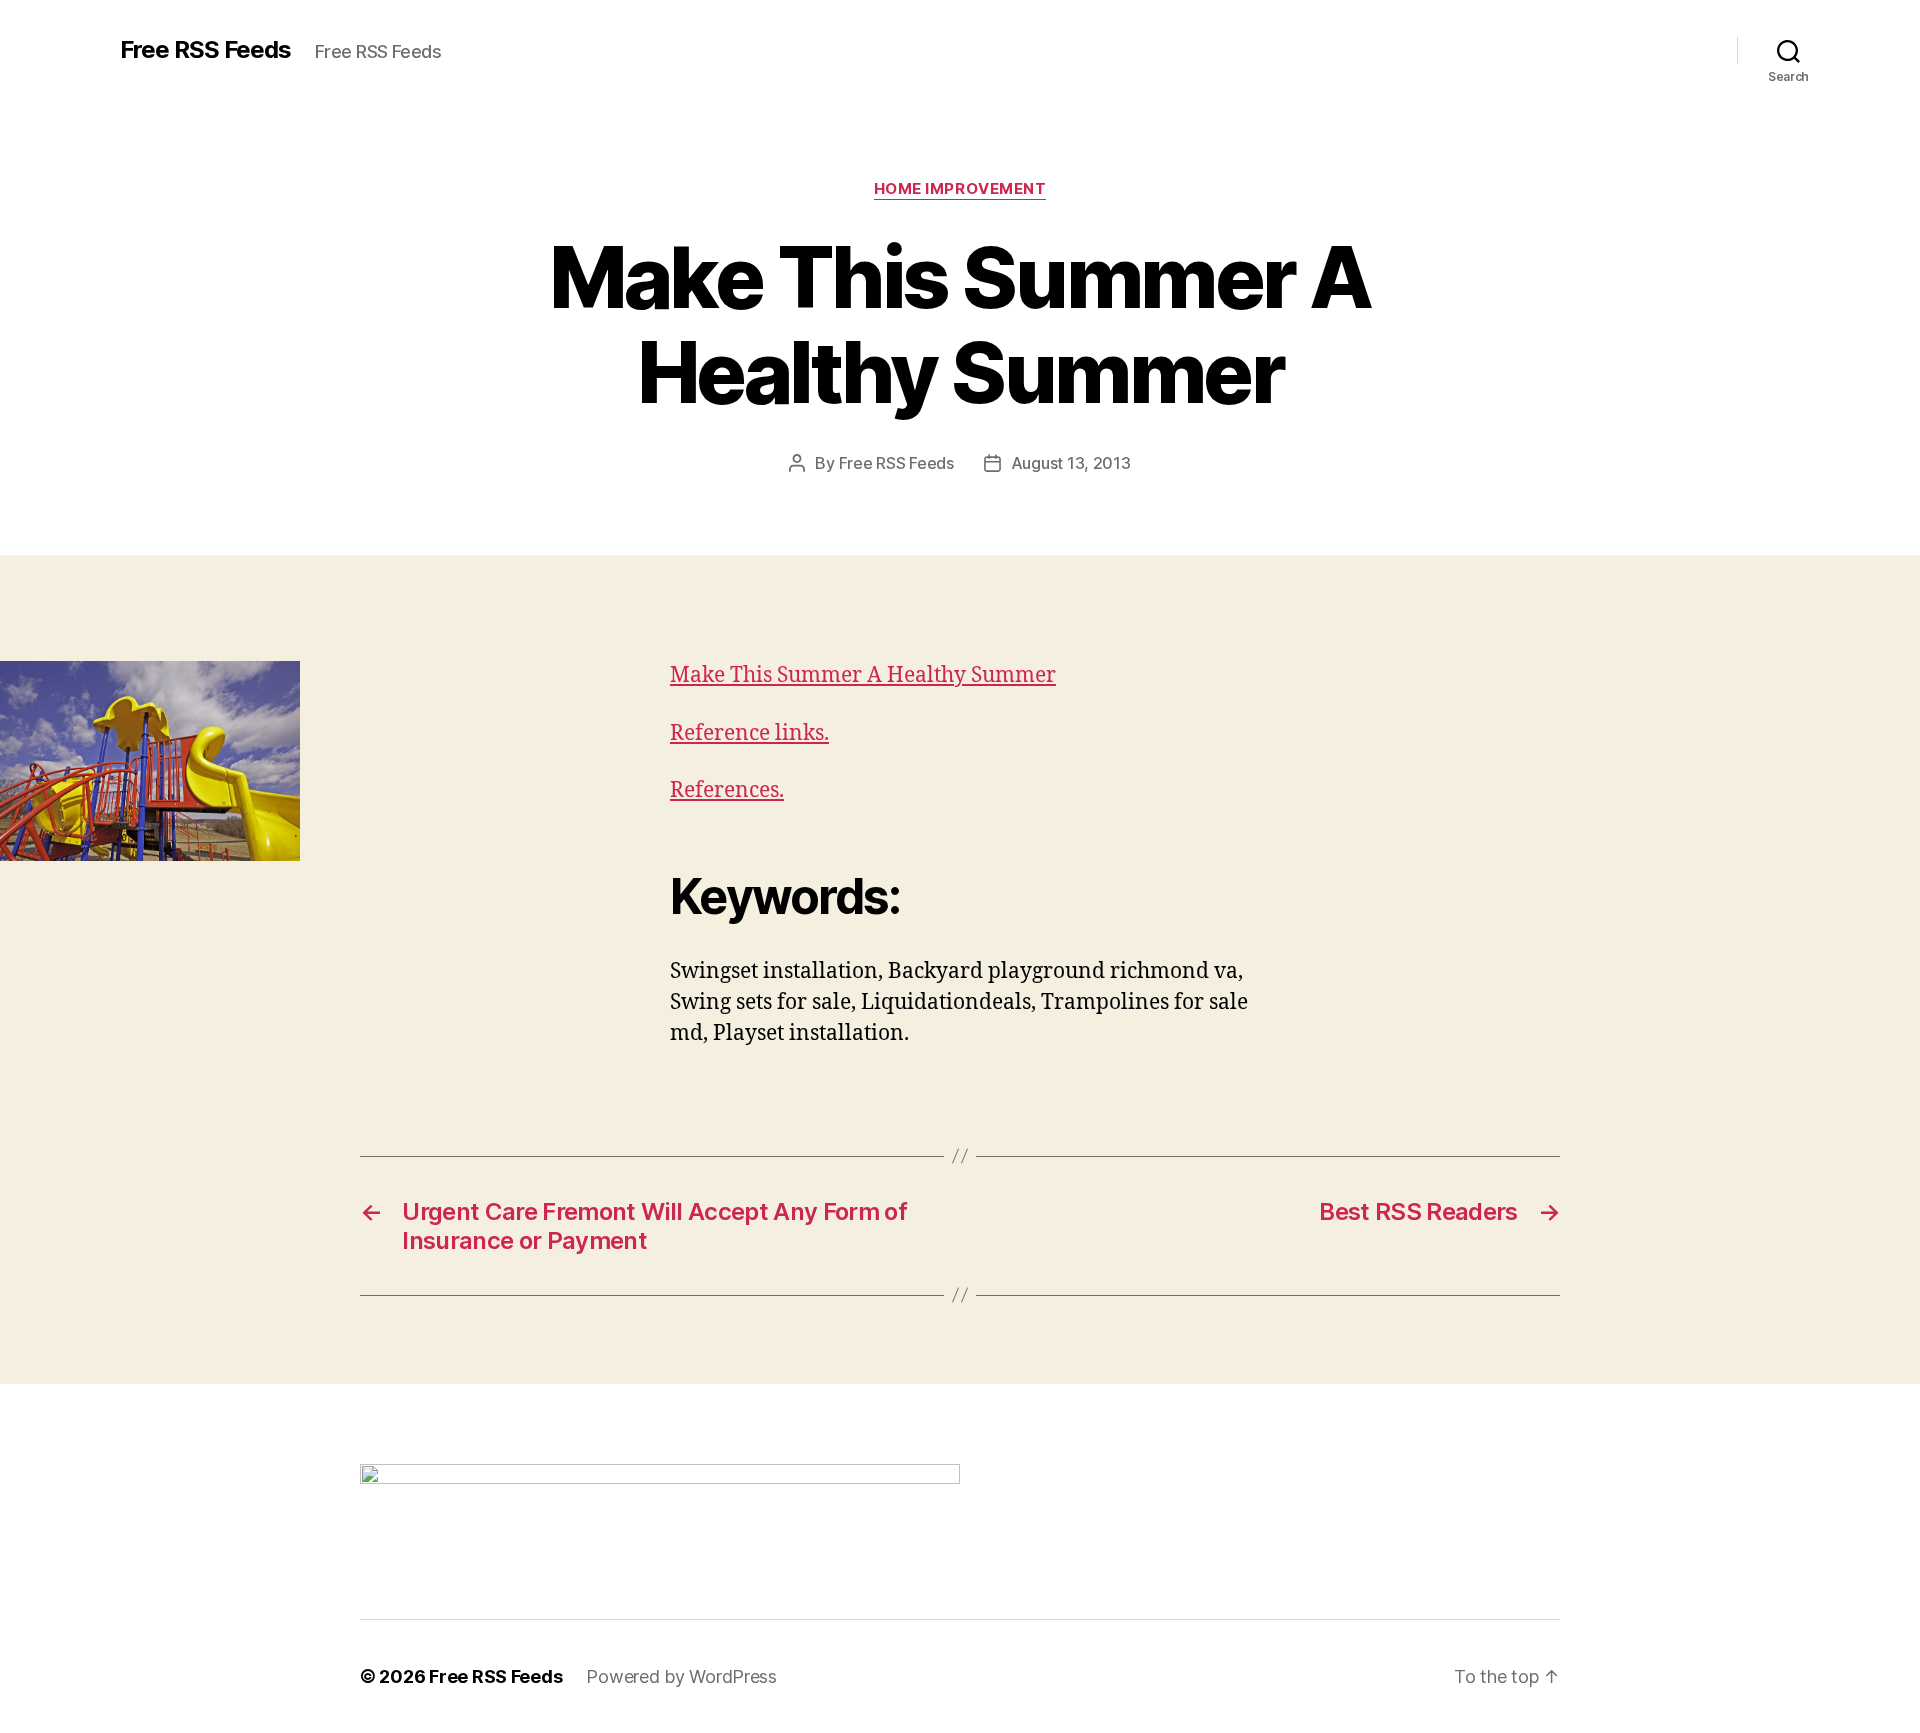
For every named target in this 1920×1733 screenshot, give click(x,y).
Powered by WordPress (681, 1676)
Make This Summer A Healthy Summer (863, 675)
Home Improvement (960, 189)
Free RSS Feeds (205, 50)
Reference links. (749, 733)
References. (727, 790)
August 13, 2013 (1071, 463)
